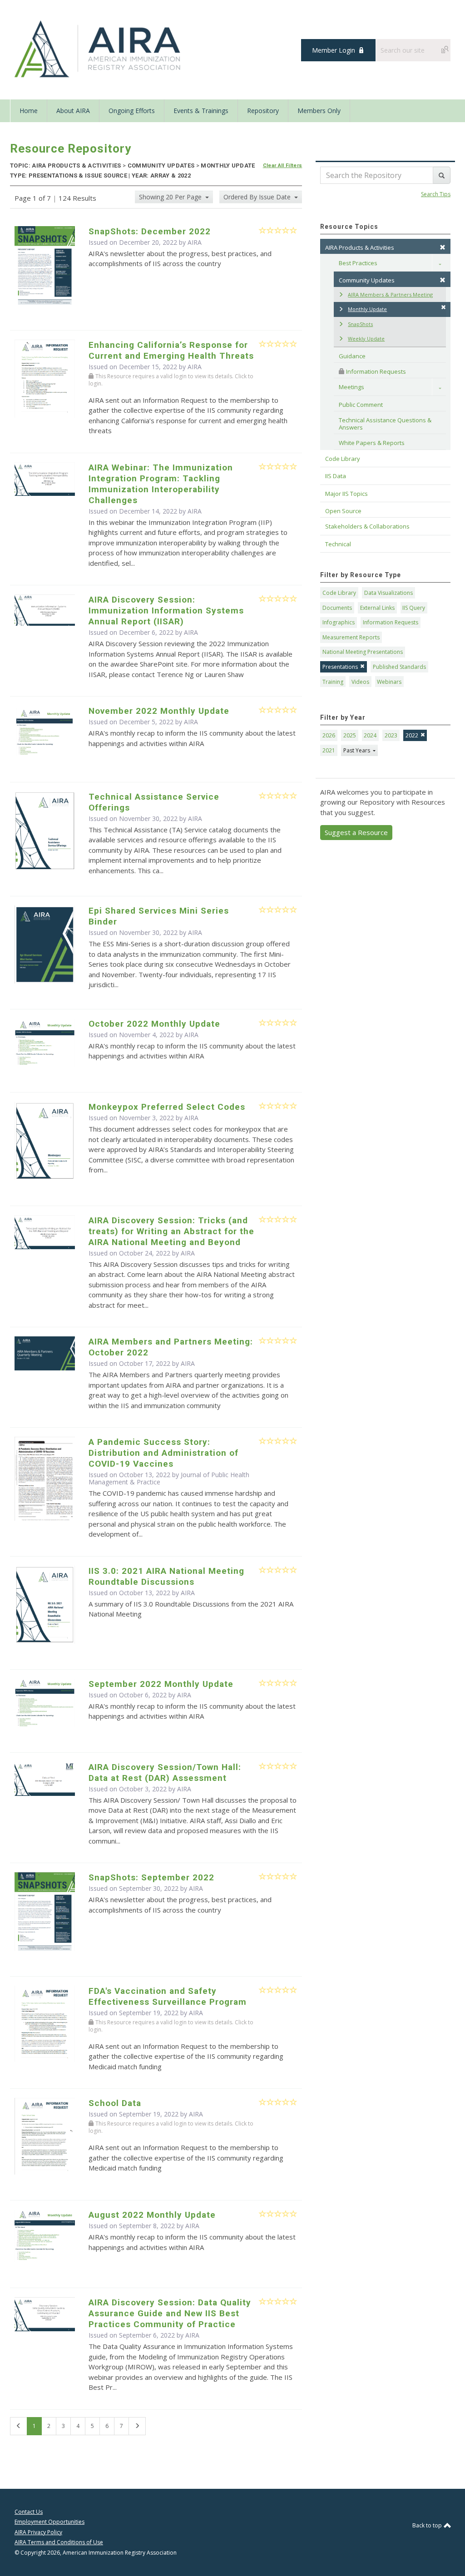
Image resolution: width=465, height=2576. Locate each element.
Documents (337, 608)
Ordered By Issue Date (258, 197)
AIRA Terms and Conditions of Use (59, 2542)
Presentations (340, 667)
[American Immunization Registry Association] (98, 49)
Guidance (352, 356)
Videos (360, 682)
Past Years (357, 750)
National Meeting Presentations (363, 652)
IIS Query (414, 608)
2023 (391, 735)
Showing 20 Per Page (171, 197)
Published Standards (399, 667)
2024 (370, 735)
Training (333, 682)
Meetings (351, 387)
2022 (412, 735)
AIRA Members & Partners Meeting (390, 294)
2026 (329, 735)
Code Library (339, 593)
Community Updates (367, 280)
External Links (377, 608)
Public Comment (361, 405)
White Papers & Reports (372, 443)
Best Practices (358, 263)
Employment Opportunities (49, 2522)
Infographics (339, 622)
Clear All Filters (283, 166)
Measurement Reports (351, 637)
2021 (329, 750)
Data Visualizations (388, 593)
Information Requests (375, 371)
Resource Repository (71, 148)
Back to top (428, 2525)
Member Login (334, 50)
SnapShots (360, 324)
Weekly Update (366, 339)
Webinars (389, 682)
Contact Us (29, 2512)
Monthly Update (367, 309)
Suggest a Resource (356, 832)
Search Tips (436, 194)
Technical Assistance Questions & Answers (386, 424)
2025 (350, 735)
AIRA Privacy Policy (38, 2532)
